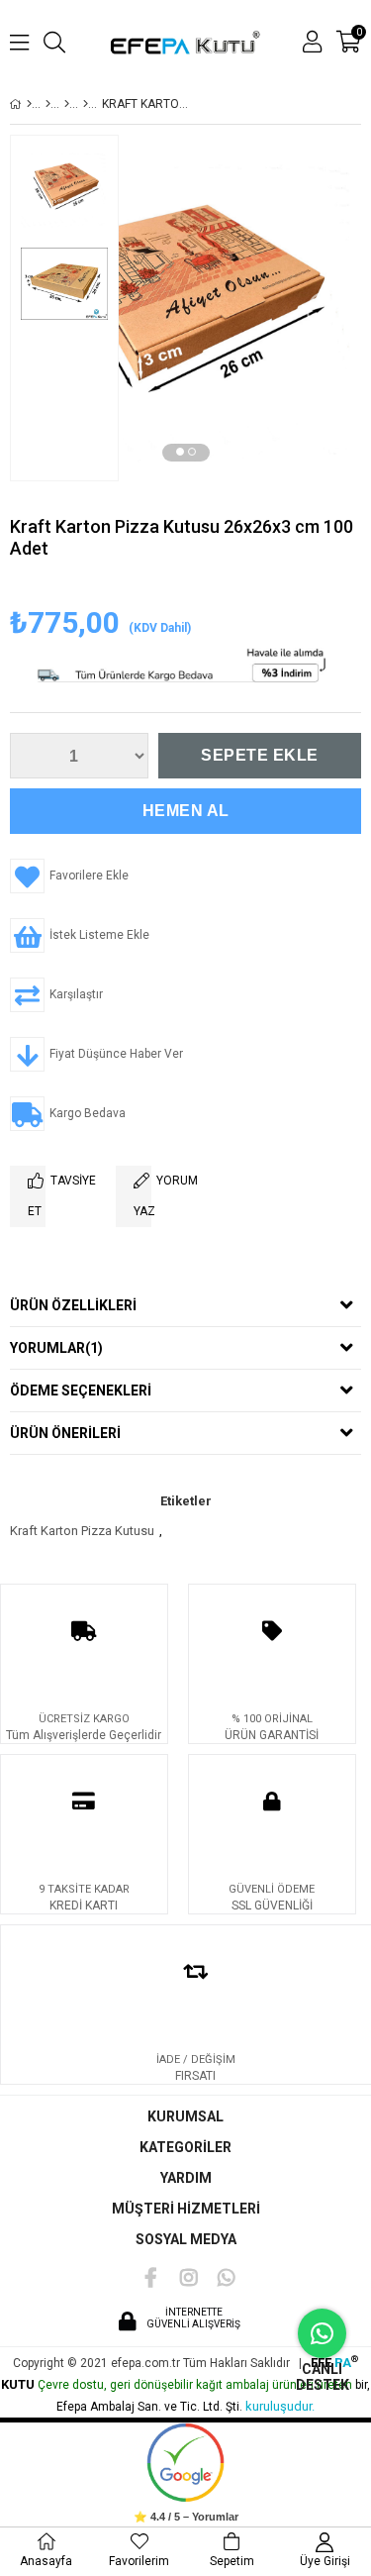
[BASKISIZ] (67, 104)
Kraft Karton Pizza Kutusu (82, 1531)
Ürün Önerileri (65, 1433)
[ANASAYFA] (29, 104)
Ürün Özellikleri (73, 1305)
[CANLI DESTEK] (322, 2333)
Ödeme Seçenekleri (81, 1391)
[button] (180, 452)
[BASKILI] (86, 104)
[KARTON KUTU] (48, 104)
